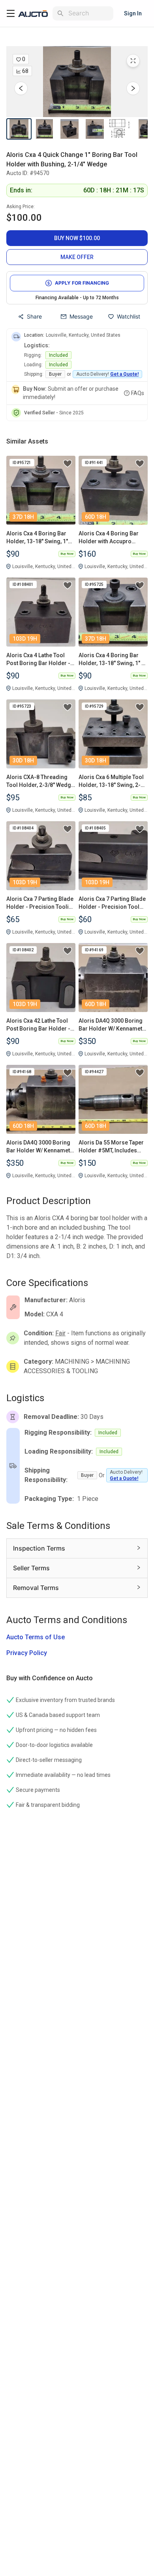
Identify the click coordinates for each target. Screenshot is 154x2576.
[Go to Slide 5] (120, 129)
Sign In (133, 13)
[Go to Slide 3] (69, 129)
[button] (77, 82)
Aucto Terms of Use (36, 1637)
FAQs (138, 393)
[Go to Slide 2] (44, 129)
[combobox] (89, 13)
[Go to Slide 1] (19, 129)
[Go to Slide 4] (95, 129)
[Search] (60, 13)
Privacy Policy (27, 1653)
